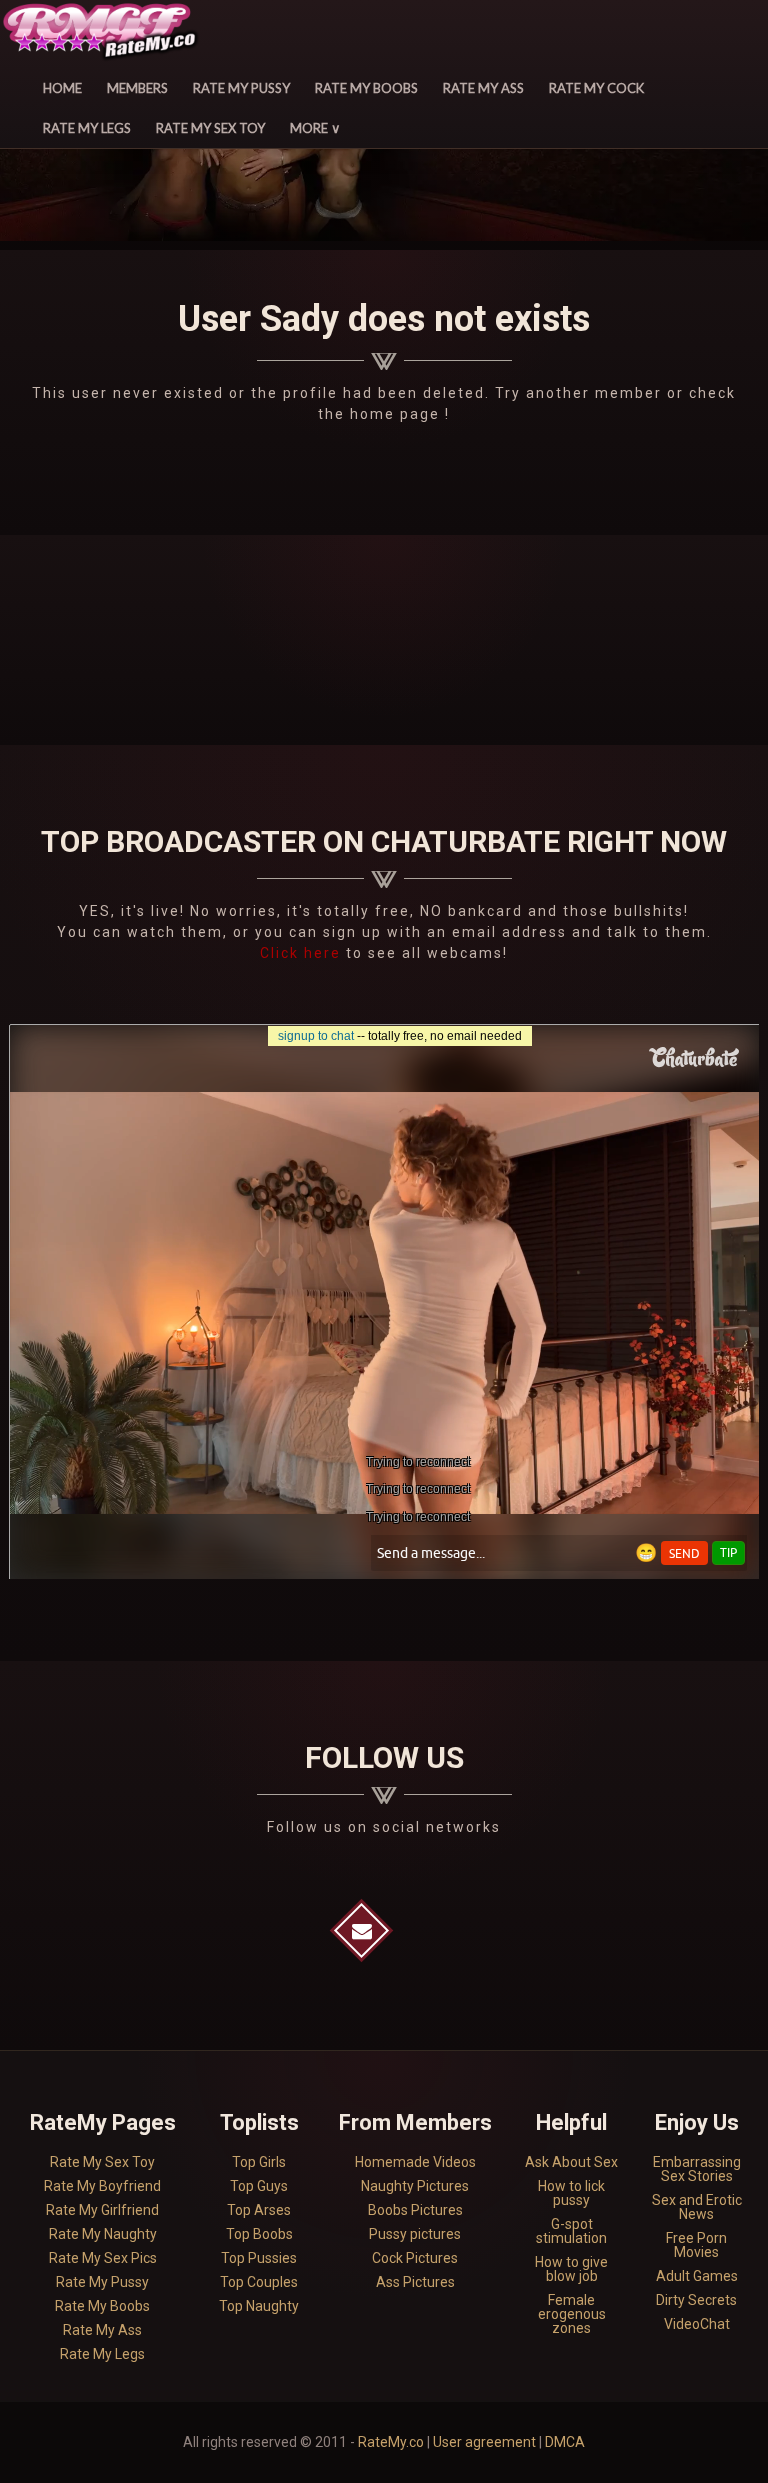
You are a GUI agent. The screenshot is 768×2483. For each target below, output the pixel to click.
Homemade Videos (415, 2162)
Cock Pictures (415, 2258)
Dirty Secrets (696, 2300)
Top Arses (259, 2210)
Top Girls (259, 2162)
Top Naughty (259, 2306)
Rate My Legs (87, 128)
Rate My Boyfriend (102, 2186)
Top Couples (259, 2282)
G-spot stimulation (571, 2231)
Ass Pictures (415, 2282)
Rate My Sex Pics (103, 2258)
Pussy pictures (415, 2234)
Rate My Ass (483, 88)
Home (62, 88)
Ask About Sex (571, 2162)
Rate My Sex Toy (210, 128)
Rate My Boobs (366, 88)
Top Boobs (259, 2234)
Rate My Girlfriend (102, 2210)
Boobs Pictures (415, 2210)
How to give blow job (571, 2269)
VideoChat (697, 2324)
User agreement (484, 2442)
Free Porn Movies (696, 2245)
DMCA (565, 2442)
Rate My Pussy (241, 88)
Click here (303, 953)
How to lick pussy (571, 2193)
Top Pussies (259, 2258)
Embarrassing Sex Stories (697, 2169)
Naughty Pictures (415, 2186)
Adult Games (697, 2276)
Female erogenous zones (572, 2314)
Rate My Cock (596, 88)
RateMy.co (391, 2442)
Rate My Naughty (103, 2234)
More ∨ (315, 128)
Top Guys (259, 2186)
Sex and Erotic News (697, 2207)
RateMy (103, 34)
